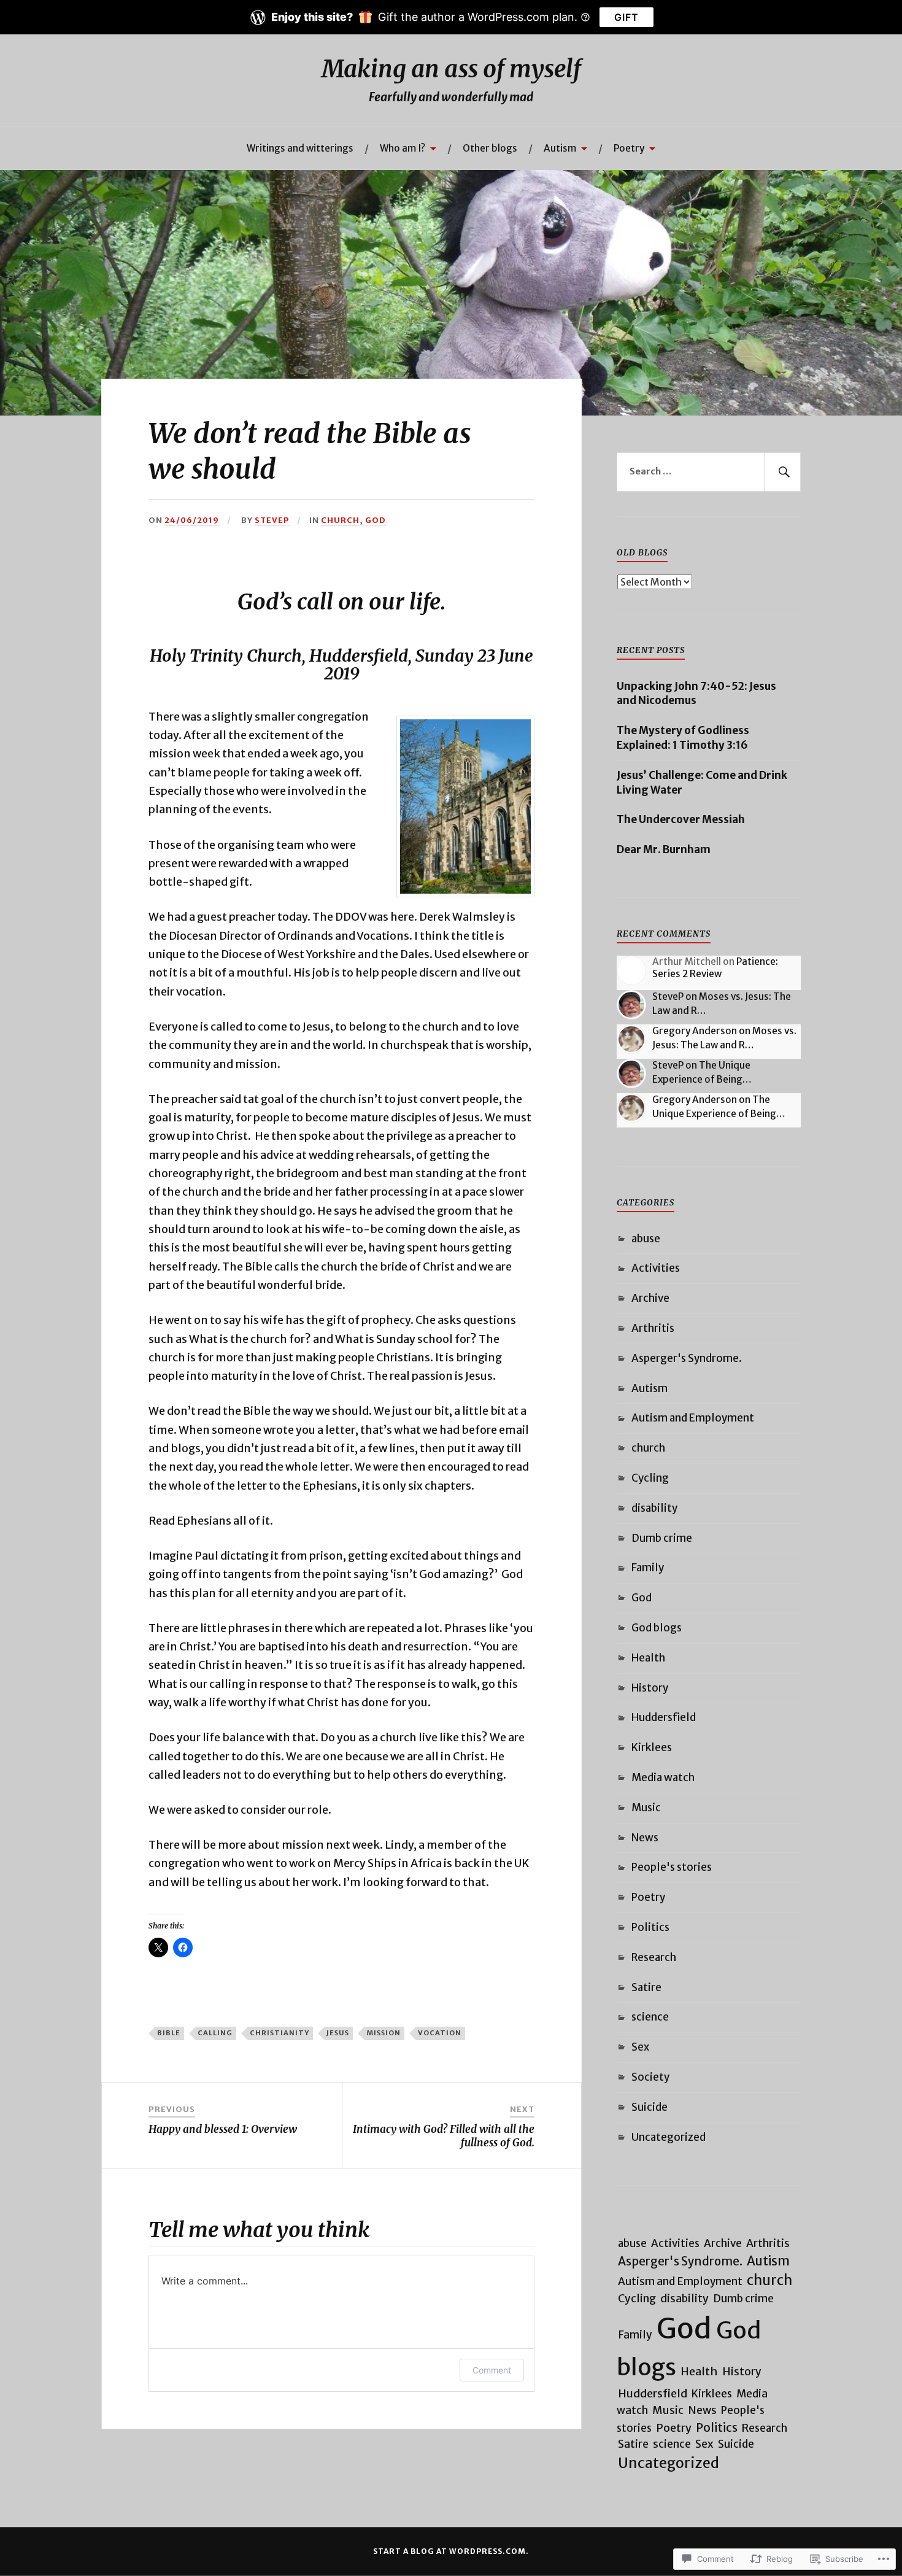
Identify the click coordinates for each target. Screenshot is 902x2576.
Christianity (279, 2033)
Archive (650, 1298)
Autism (560, 148)
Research (654, 1957)
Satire (646, 1987)
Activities (656, 1268)
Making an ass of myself (451, 69)
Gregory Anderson (695, 1031)
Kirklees (652, 1747)
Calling (215, 2033)
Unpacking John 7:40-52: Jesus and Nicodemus (696, 694)
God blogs (657, 1628)
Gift (626, 17)
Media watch (663, 1777)
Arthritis (653, 1328)
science (650, 2017)
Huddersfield (664, 1717)
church (340, 520)
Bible (169, 2033)
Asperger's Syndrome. (687, 1358)
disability (654, 1508)
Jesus (338, 2033)
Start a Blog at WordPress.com (449, 2551)
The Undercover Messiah (681, 819)
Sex (640, 2047)
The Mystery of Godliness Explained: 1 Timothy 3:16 (683, 738)
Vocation (440, 2033)
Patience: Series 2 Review (715, 968)
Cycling (650, 1478)
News (645, 1838)
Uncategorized (669, 2137)
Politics (650, 1927)
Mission (384, 2033)
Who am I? (403, 148)
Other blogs (490, 148)
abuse (646, 1239)
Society (650, 2077)
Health (648, 1658)
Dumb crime (662, 1538)
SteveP (272, 520)
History (650, 1688)
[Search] (782, 472)
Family (648, 1568)
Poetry (629, 148)
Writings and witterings (300, 148)
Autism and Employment (693, 1418)
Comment (492, 2370)
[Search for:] (709, 472)
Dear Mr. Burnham (664, 849)
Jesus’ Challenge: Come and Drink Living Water (702, 783)
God (376, 520)
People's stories (672, 1867)
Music (646, 1808)
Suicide (650, 2107)
